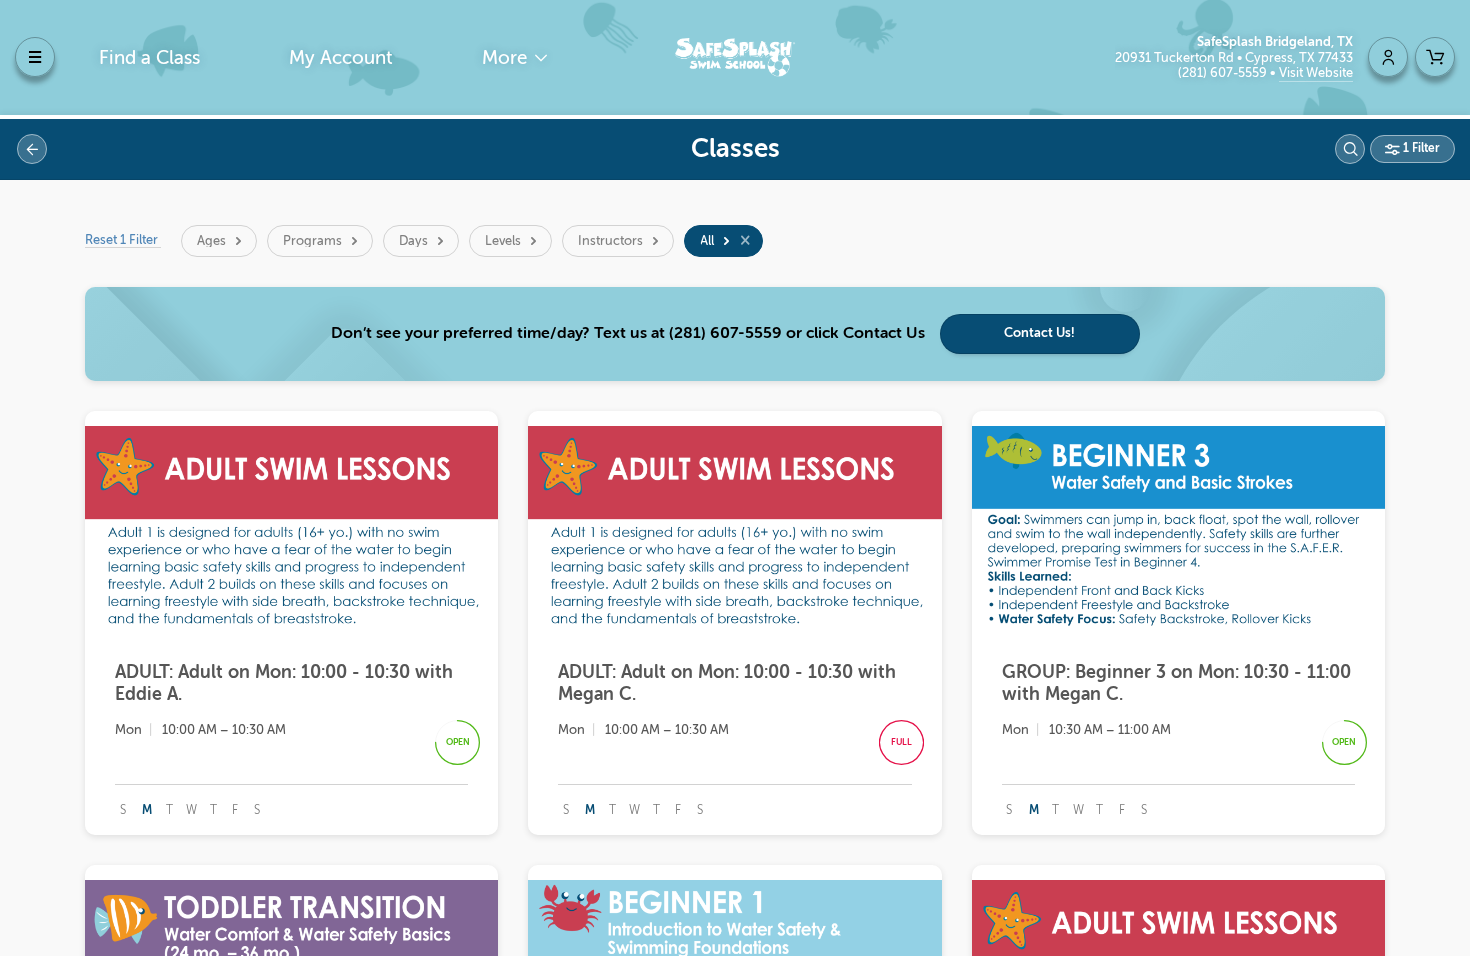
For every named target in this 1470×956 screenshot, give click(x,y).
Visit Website (1316, 72)
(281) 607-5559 (1224, 72)
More (507, 57)
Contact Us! (1039, 332)
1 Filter (1420, 148)
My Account (341, 57)
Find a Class (149, 57)
